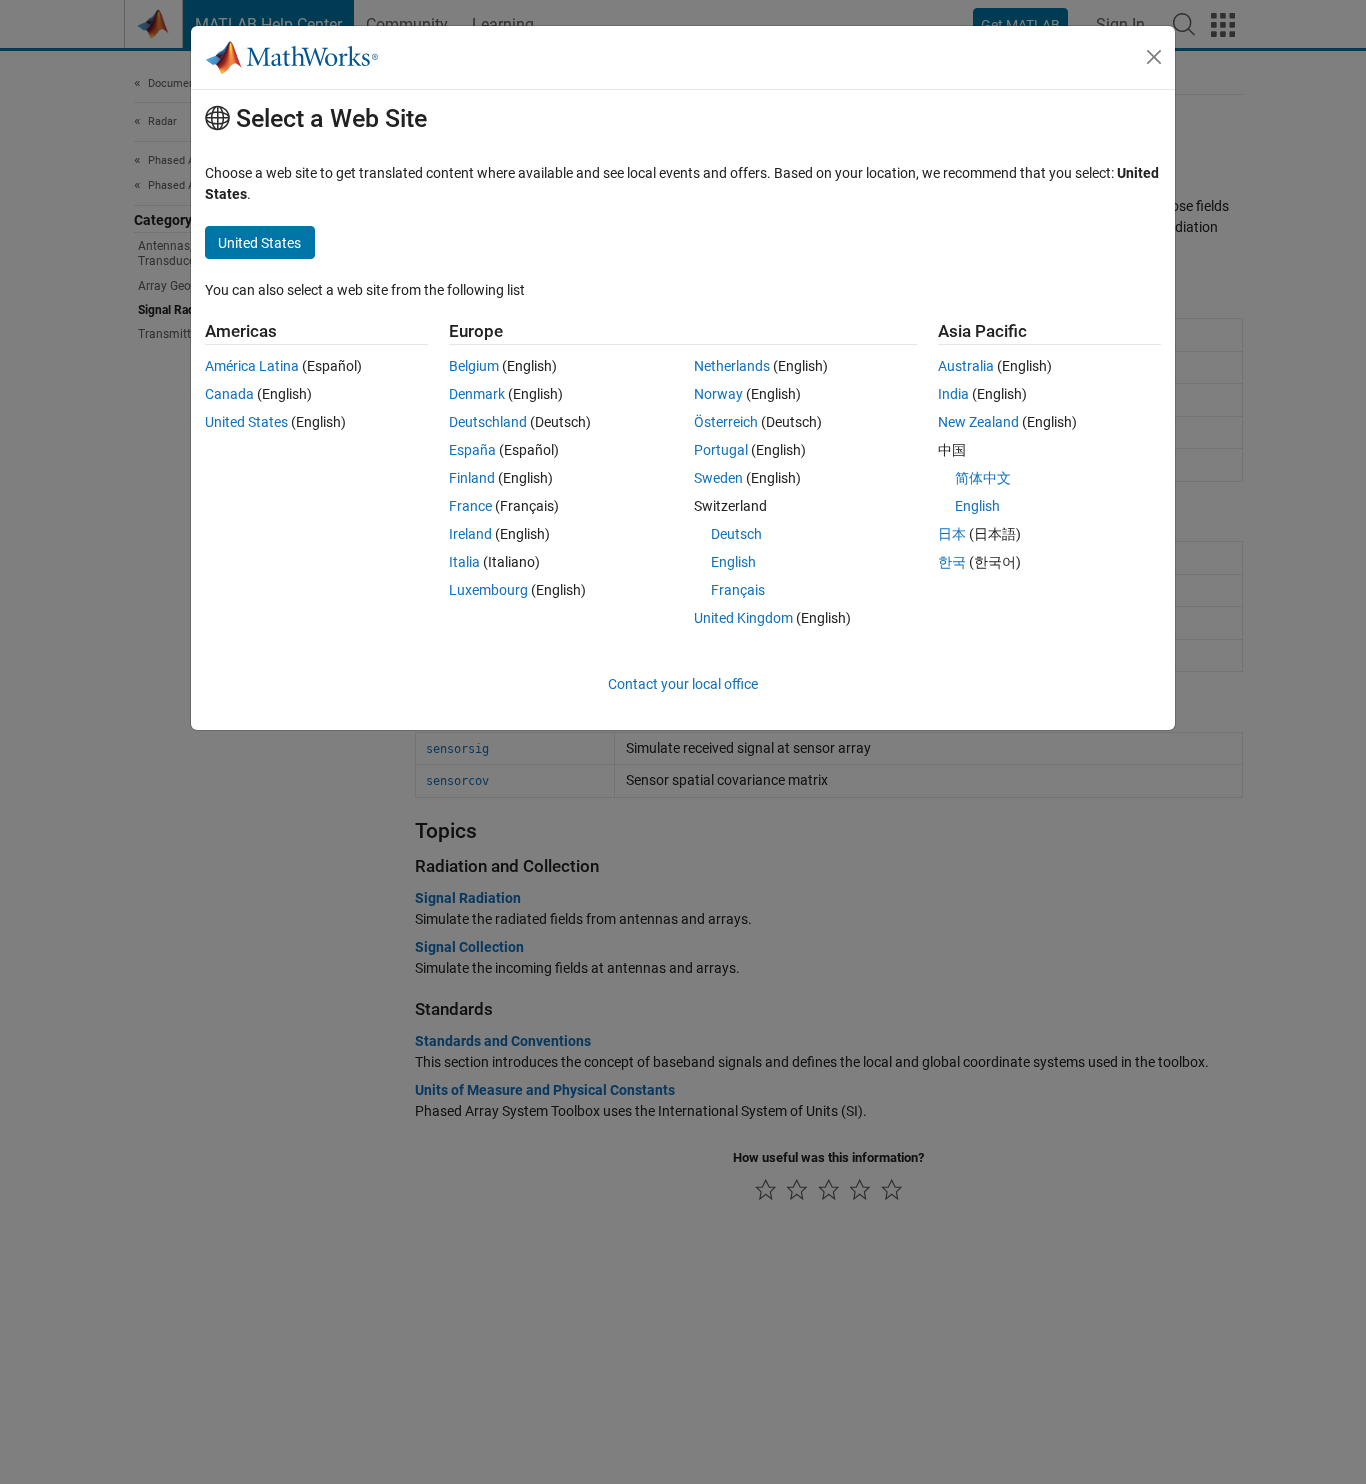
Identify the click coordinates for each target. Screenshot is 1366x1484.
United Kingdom (743, 618)
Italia (464, 562)
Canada (229, 394)
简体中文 (983, 478)
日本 (952, 534)
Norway (718, 394)
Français (738, 590)
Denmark (477, 394)
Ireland (470, 534)
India (953, 394)
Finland (472, 478)
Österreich (726, 422)
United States (246, 422)
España (472, 450)
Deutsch (736, 534)
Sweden (718, 478)
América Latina (252, 366)
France (470, 506)
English (733, 562)
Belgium (474, 366)
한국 (952, 562)
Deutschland (488, 422)
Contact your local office (683, 684)
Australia (966, 366)
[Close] (1154, 57)
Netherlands (732, 366)
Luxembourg (488, 590)
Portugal (721, 450)
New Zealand (978, 422)
